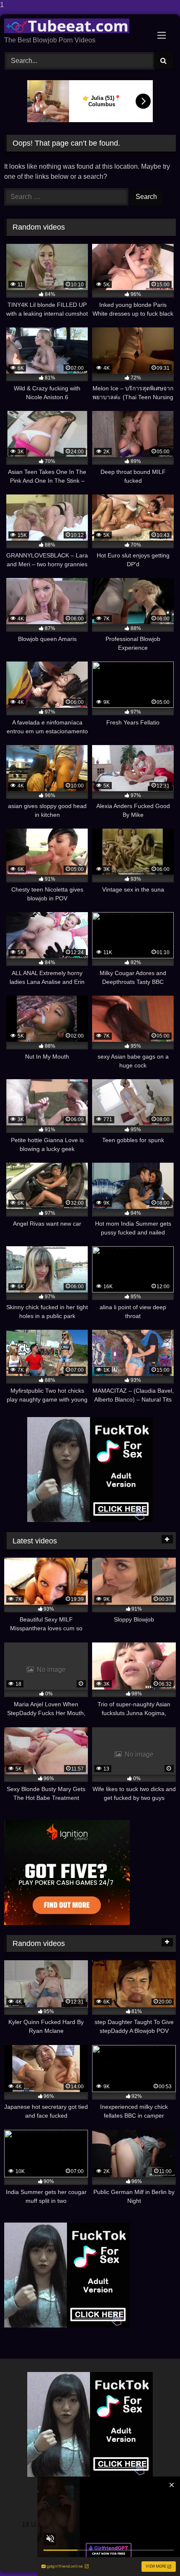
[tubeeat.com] (74, 26)
